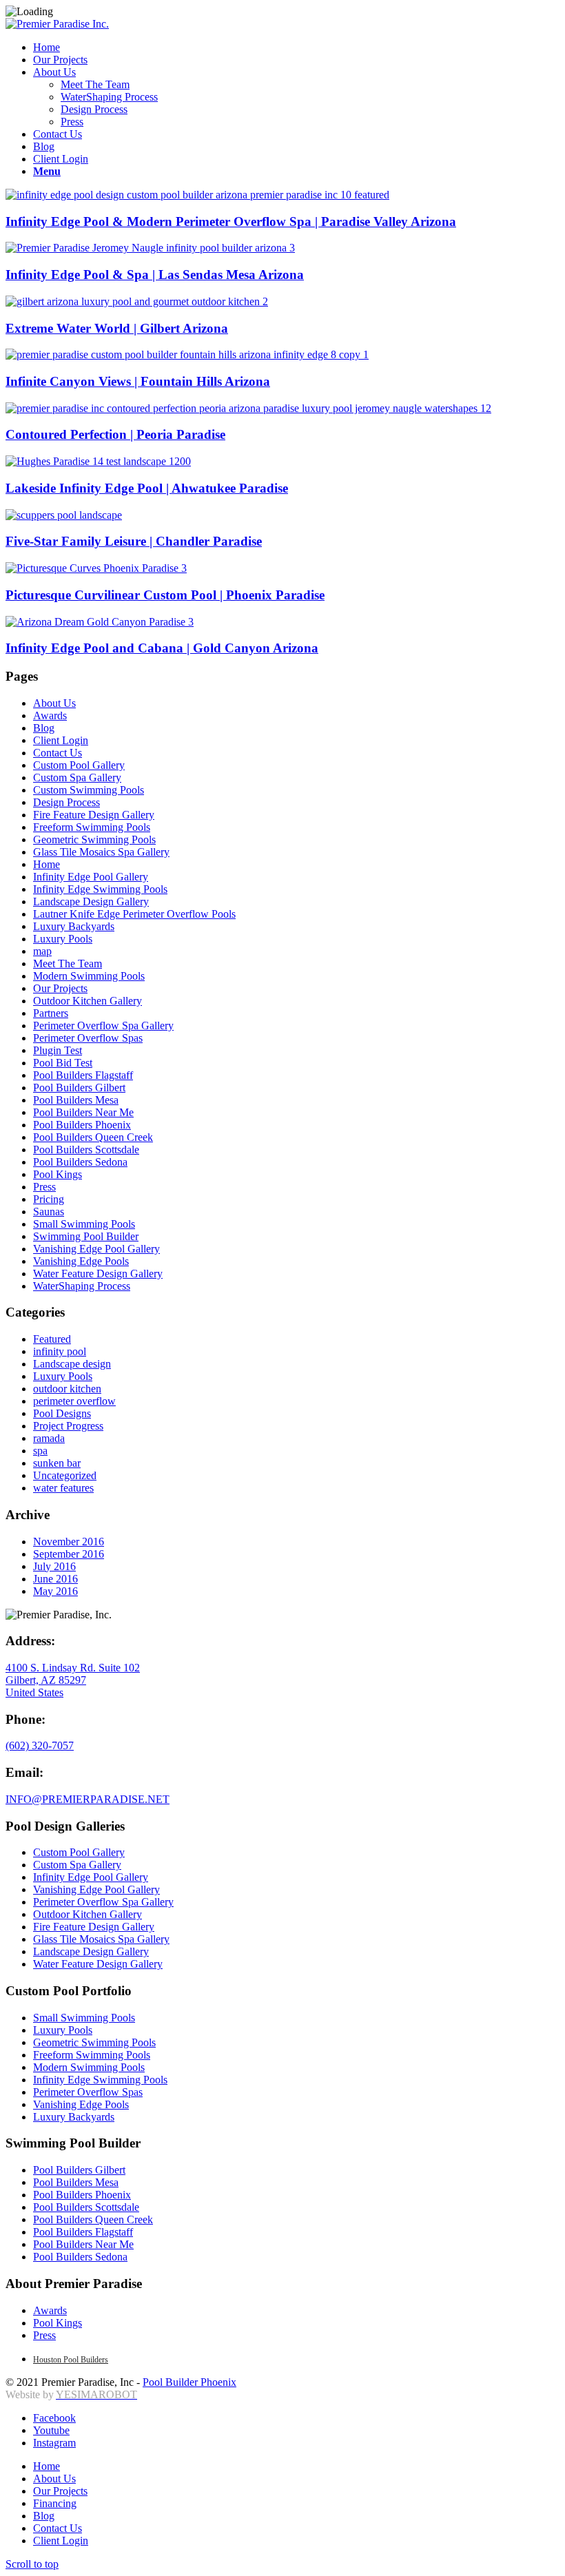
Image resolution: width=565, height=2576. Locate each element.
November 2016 (69, 1542)
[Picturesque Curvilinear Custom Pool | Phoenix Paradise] (96, 568)
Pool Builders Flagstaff (83, 1075)
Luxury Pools (63, 939)
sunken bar (57, 1463)
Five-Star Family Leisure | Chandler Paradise (134, 541)
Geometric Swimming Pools (94, 839)
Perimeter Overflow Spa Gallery (103, 1026)
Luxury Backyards (74, 926)
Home (47, 864)
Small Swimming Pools (84, 1224)
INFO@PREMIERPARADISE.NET (88, 1799)
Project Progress (68, 1426)
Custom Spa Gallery (77, 777)
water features (63, 1488)
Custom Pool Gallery (79, 765)
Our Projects (60, 988)
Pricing (49, 1199)
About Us (54, 703)
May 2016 (55, 1591)
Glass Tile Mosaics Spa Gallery (101, 852)
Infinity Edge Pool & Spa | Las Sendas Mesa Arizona (155, 275)
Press (44, 1187)
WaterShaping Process (82, 1286)
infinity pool (60, 1351)
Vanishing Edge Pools (81, 1261)
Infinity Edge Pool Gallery (91, 877)
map (42, 951)
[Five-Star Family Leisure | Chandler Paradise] (64, 515)
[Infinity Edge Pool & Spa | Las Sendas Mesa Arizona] (150, 248)
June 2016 (55, 1579)
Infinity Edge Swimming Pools (100, 889)
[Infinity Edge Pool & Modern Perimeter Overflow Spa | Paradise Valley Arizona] (197, 195)
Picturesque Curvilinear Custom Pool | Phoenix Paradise (165, 595)
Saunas (49, 1212)
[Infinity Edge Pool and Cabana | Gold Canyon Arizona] (100, 622)
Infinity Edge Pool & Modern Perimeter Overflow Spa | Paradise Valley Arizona (231, 221)
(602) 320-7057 (40, 1745)
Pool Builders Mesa (76, 1100)
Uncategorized (65, 1475)
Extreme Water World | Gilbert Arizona (117, 328)
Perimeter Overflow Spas (88, 1038)
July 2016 (54, 1566)
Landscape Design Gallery (91, 901)
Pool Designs (62, 1413)
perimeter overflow (74, 1401)
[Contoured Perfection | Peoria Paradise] (248, 408)
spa (40, 1451)
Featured (52, 1339)
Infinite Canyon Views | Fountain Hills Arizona (138, 381)
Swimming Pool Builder (86, 1236)
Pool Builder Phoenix (189, 2382)
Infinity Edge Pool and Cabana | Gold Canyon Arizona (162, 648)
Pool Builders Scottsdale (86, 1150)
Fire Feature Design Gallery (94, 815)
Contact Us (58, 753)
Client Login (61, 740)
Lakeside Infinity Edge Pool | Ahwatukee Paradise (147, 488)
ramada (49, 1438)
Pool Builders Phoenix (82, 1125)
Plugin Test (58, 1050)
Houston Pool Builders (71, 2360)
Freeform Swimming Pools (92, 827)
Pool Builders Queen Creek (93, 1137)
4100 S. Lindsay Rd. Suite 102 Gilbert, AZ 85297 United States (73, 1680)
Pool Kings (58, 1174)
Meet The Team (68, 964)
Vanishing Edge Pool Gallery (96, 1249)
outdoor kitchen (67, 1389)
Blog (44, 728)
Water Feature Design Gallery (98, 1274)
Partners (51, 1013)
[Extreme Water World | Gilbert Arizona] (137, 301)
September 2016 (69, 1554)
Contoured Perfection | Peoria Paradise (115, 434)
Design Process (66, 802)
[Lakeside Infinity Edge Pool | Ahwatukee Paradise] (98, 461)
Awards (50, 715)
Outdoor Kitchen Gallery (88, 1001)
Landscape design (72, 1364)
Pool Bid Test (63, 1063)
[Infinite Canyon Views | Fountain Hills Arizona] (187, 354)
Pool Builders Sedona (80, 1162)
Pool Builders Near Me (83, 1112)
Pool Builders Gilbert (79, 1088)
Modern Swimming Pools (89, 976)
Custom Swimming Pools (89, 790)
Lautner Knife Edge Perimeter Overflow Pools (134, 914)
